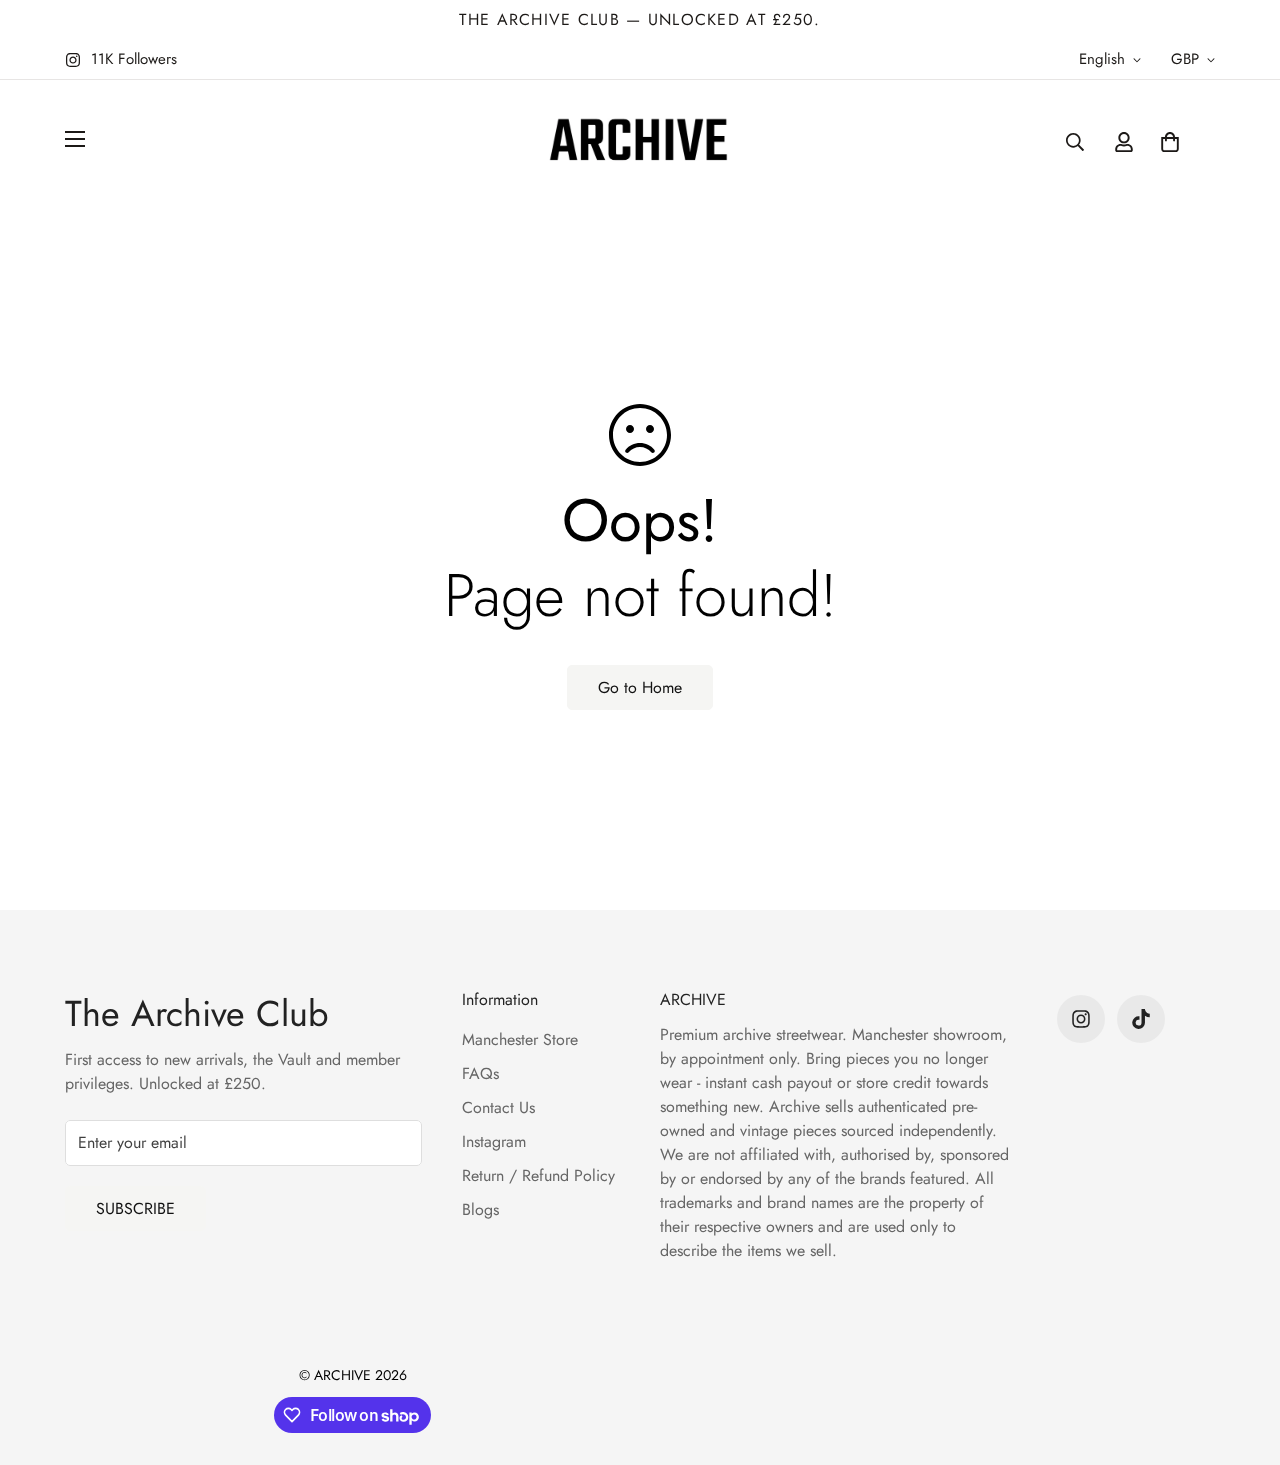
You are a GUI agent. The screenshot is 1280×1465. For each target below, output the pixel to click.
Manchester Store (520, 1039)
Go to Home (640, 687)
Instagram (494, 1141)
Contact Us (498, 1107)
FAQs (480, 1073)
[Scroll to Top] (1241, 1356)
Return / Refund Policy (538, 1175)
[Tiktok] (1141, 1019)
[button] (1170, 142)
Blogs (480, 1209)
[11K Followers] (1081, 1019)
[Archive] (640, 141)
